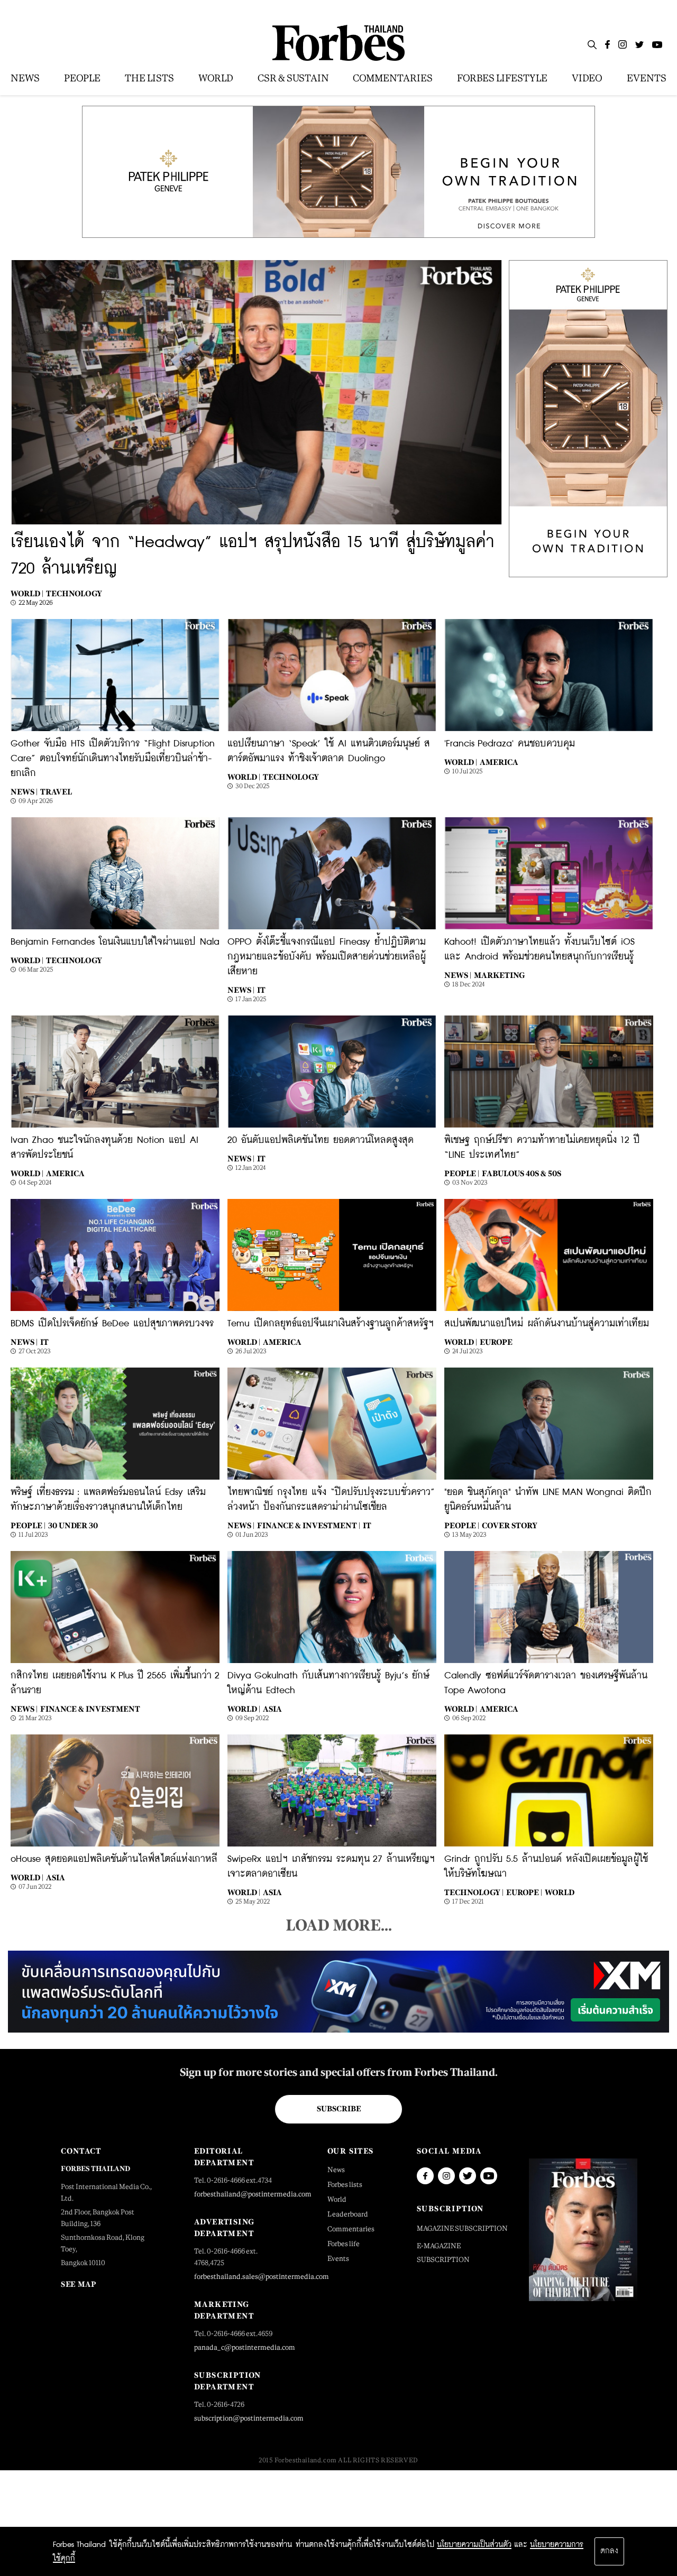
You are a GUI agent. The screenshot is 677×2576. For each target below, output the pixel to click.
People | (462, 1173)
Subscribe (339, 2109)
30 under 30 (73, 1525)
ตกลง (609, 2551)
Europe (496, 1342)
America (499, 762)
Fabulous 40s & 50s (522, 1173)
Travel (56, 792)
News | (24, 792)
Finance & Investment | (309, 1525)
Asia (272, 1709)
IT (261, 990)
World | (27, 593)
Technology (74, 593)
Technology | (474, 1892)
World (560, 1892)
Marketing (499, 975)
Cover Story (510, 1525)
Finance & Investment (90, 1709)
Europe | (524, 1892)
